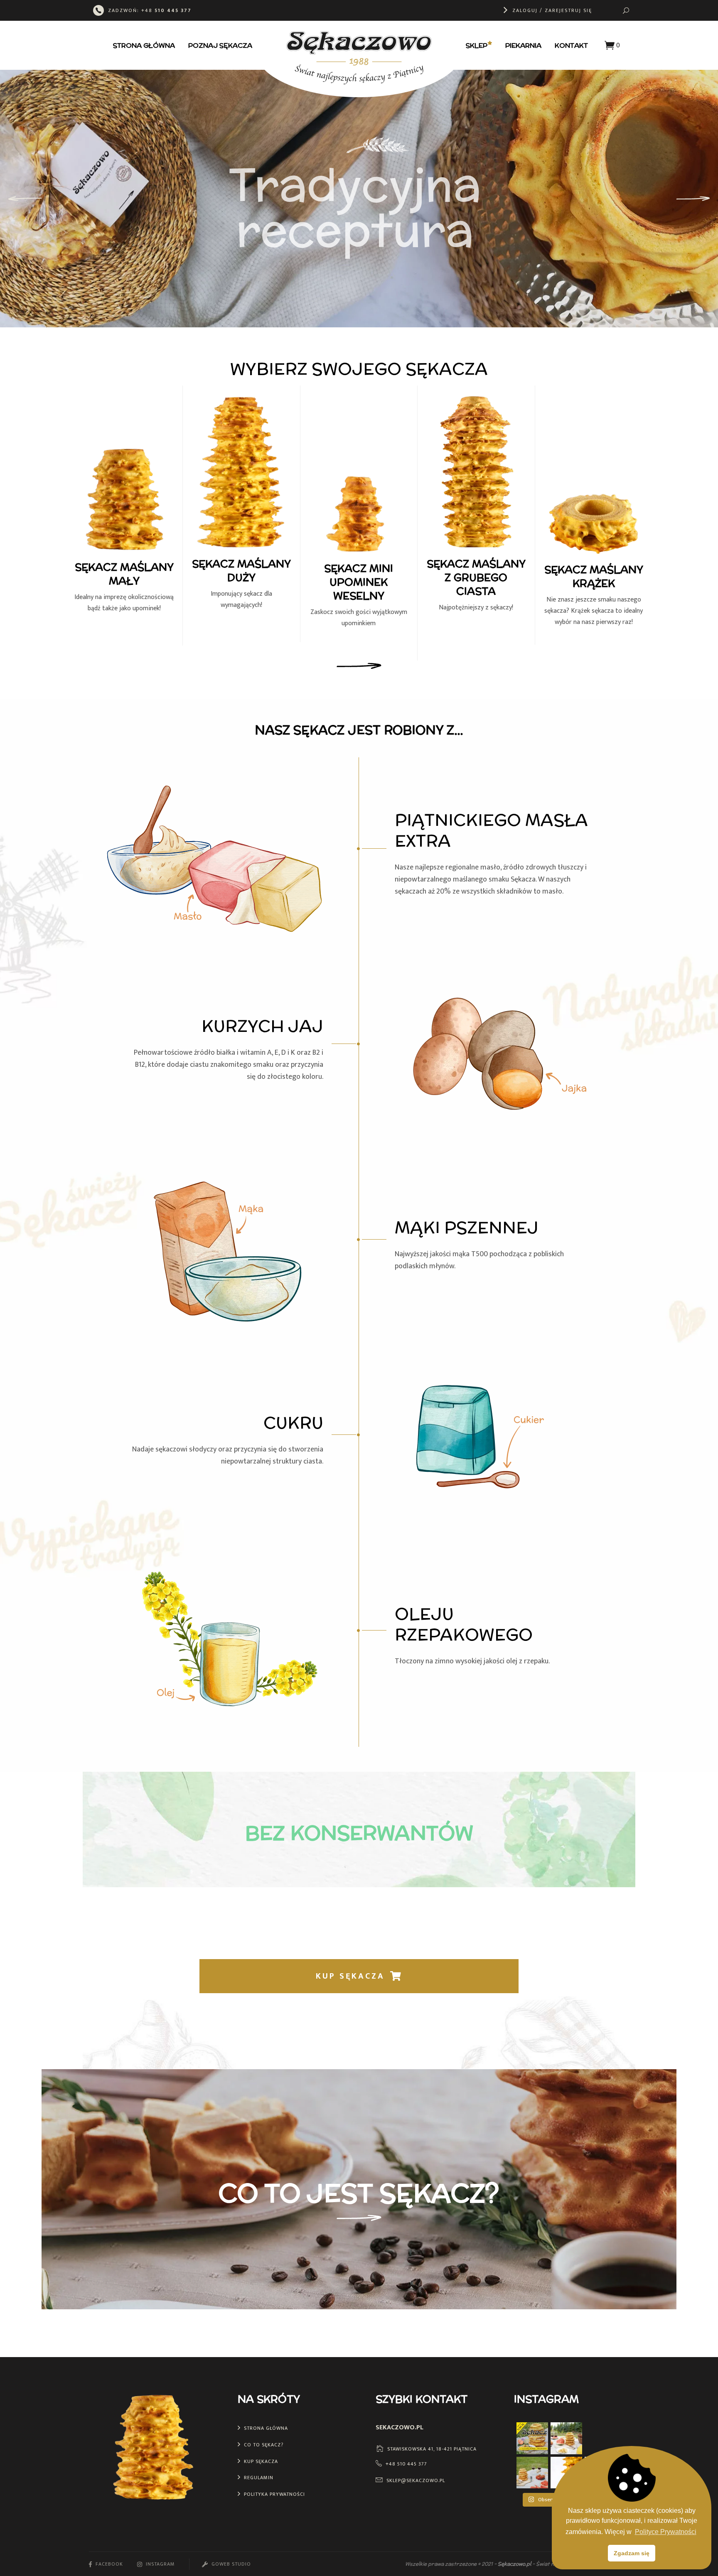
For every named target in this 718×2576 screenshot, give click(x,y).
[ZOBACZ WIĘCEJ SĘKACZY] (359, 667)
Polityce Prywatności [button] (666, 2532)
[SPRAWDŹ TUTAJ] (359, 2220)
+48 (166, 10)
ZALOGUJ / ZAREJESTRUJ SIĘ (552, 10)
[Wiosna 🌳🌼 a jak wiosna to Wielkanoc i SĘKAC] (532, 2473)
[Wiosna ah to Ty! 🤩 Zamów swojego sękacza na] (566, 2438)
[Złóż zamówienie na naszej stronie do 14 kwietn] (532, 2438)
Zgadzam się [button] (632, 2553)
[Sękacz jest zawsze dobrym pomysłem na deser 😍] (600, 2438)
